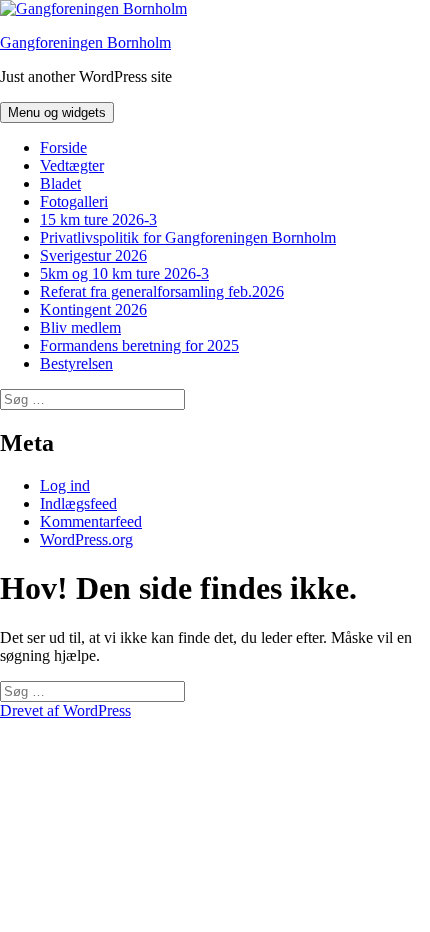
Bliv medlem (80, 327)
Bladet (60, 183)
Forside (63, 147)
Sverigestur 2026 (93, 255)
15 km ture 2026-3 (98, 219)
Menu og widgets (57, 112)
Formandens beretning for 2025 (139, 345)
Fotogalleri (74, 201)
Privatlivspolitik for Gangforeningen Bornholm (188, 237)
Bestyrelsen (76, 363)
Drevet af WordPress (65, 710)
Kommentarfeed (91, 521)
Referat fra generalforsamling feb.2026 (162, 291)
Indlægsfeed (78, 503)
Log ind (65, 485)
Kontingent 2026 (93, 309)
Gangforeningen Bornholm (85, 42)
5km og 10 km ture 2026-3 (124, 273)
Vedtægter (72, 165)
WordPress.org (86, 539)
